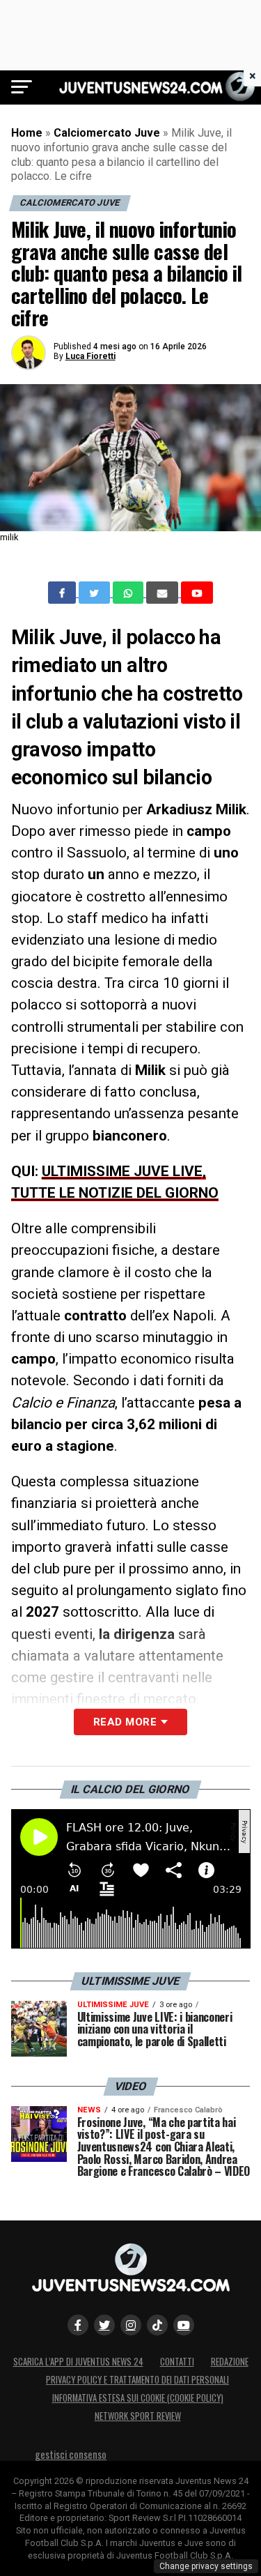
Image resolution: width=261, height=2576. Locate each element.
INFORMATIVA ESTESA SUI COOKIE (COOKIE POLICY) (138, 2398)
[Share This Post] (129, 593)
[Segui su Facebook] (78, 2325)
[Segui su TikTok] (157, 2325)
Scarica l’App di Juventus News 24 (78, 2362)
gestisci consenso (71, 2454)
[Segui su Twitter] (104, 2325)
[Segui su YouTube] (184, 2325)
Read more (125, 1722)
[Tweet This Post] (96, 593)
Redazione (230, 2362)
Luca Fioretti (90, 356)
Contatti (177, 2362)
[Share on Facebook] (63, 593)
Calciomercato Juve (107, 133)
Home (27, 133)
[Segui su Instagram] (131, 2325)
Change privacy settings (206, 2566)
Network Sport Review (138, 2416)
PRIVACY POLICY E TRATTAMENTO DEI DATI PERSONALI (137, 2380)
